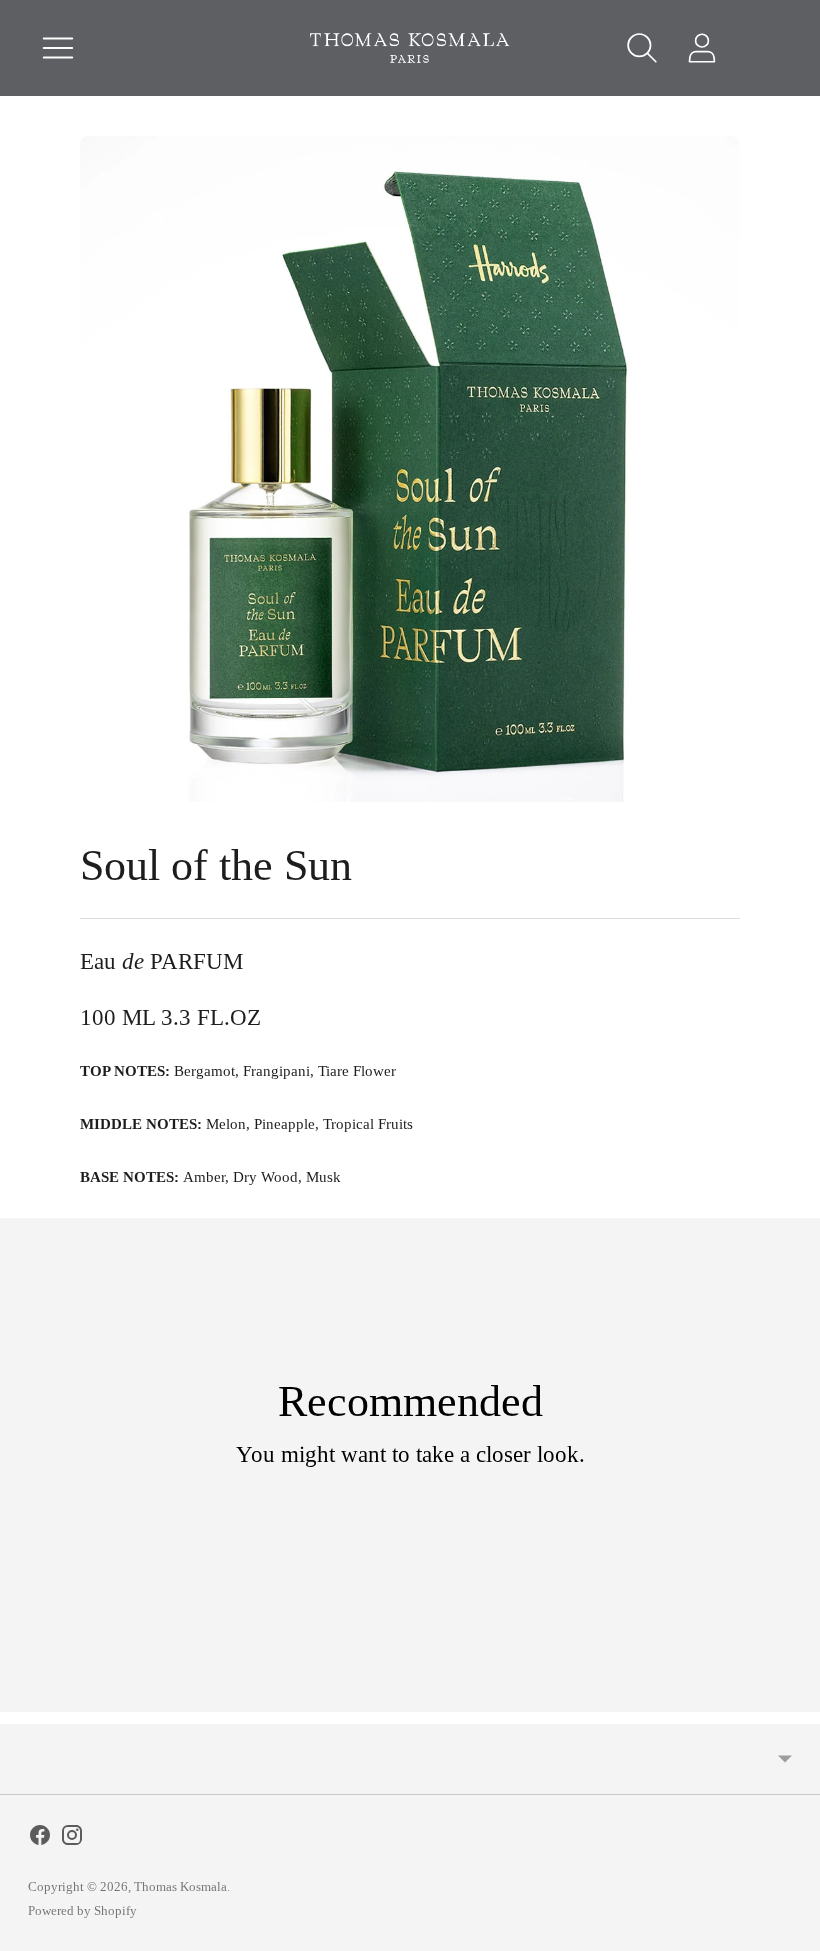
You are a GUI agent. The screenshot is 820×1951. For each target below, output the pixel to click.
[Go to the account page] (702, 48)
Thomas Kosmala (180, 1886)
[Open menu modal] (58, 48)
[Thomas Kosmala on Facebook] (40, 1839)
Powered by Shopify (82, 1910)
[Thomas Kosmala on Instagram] (72, 1839)
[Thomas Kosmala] (410, 48)
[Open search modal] (642, 48)
